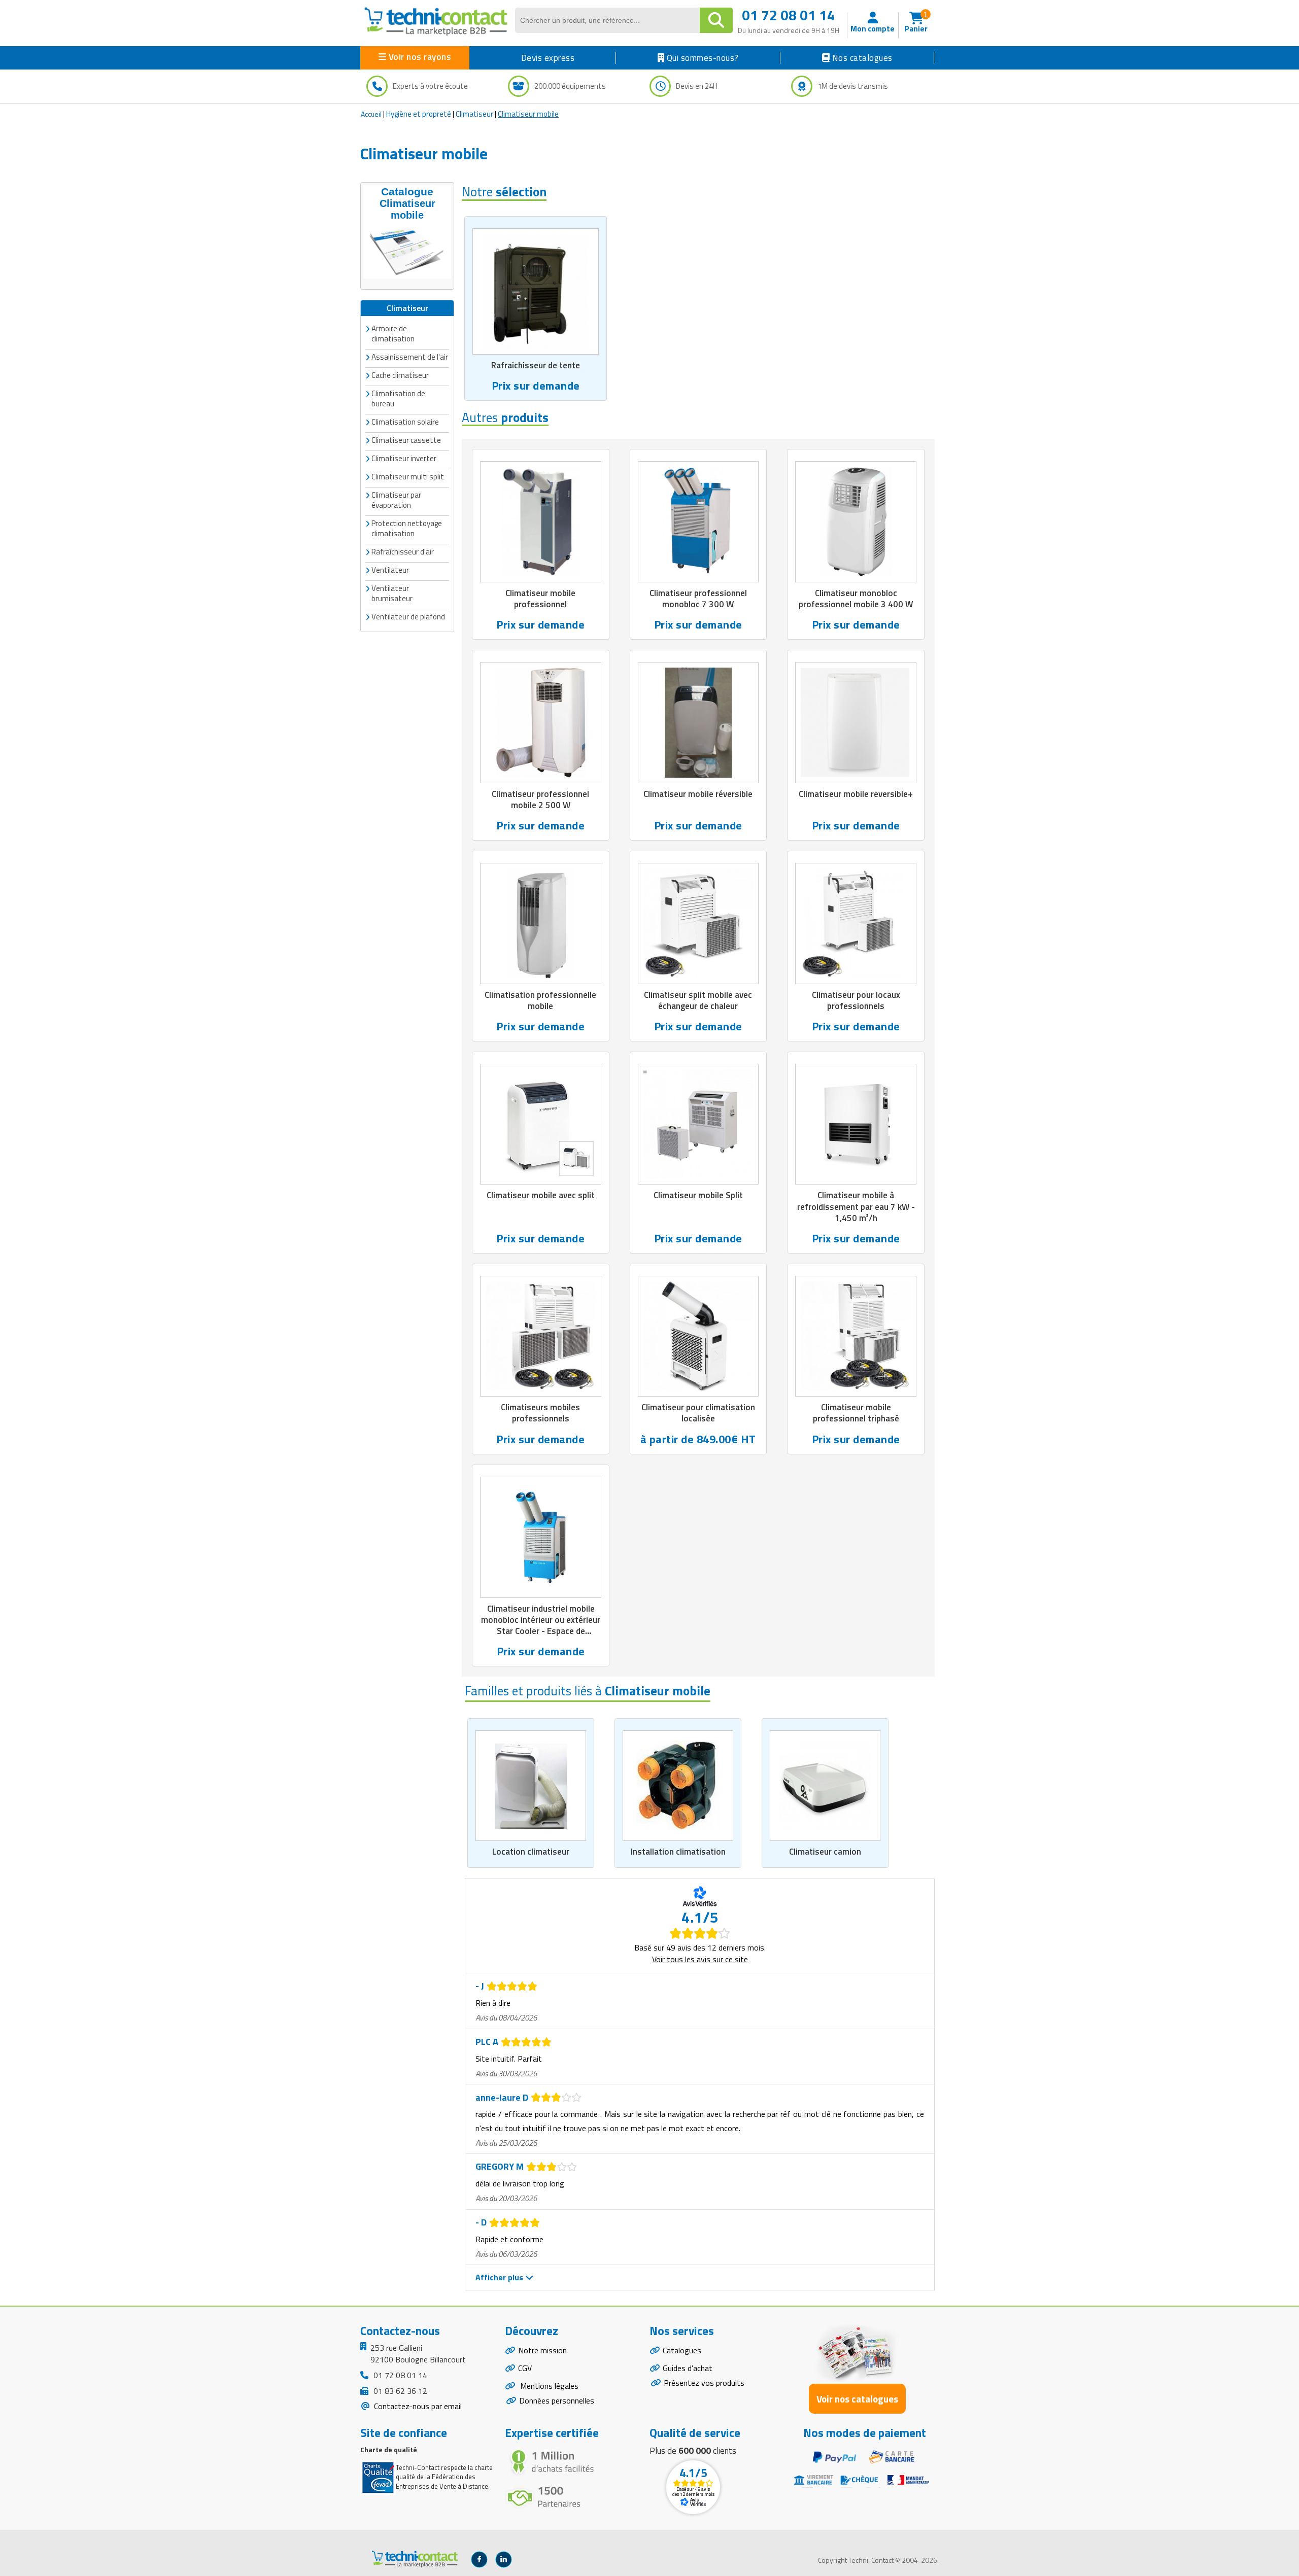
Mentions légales (548, 2386)
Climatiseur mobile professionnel (540, 599)
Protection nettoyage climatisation (407, 528)
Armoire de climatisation (393, 334)
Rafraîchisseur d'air (403, 552)
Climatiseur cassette (406, 440)
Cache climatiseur (400, 375)
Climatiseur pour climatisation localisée (698, 1413)
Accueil (371, 114)
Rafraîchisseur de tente (536, 365)
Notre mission (542, 2350)
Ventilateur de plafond (408, 617)
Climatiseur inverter (404, 458)
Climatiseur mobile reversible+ (856, 794)
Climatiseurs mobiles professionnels (540, 1413)
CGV (525, 2368)
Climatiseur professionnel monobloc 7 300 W (698, 599)
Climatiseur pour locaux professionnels (856, 1000)
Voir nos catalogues (857, 2399)
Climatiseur (474, 114)
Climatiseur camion (825, 1852)
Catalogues (682, 2350)
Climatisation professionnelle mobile (540, 1000)
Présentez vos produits (704, 2383)
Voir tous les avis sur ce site (700, 1959)
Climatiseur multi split (408, 477)
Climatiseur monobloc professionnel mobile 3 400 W (856, 599)
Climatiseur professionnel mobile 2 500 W (540, 799)
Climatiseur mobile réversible (698, 794)
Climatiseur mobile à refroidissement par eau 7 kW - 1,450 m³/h (856, 1206)
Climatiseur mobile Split (698, 1195)
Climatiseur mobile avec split (541, 1195)
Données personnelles (557, 2400)
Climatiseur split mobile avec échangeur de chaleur (698, 1000)
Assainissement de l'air (410, 357)
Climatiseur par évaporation (396, 500)
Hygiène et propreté (419, 114)
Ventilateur (390, 570)
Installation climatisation (678, 1852)
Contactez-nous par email (417, 2406)
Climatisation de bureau (398, 398)
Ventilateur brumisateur (392, 593)
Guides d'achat (688, 2368)
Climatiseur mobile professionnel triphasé (856, 1413)
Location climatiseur (531, 1852)
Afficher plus (500, 2277)
